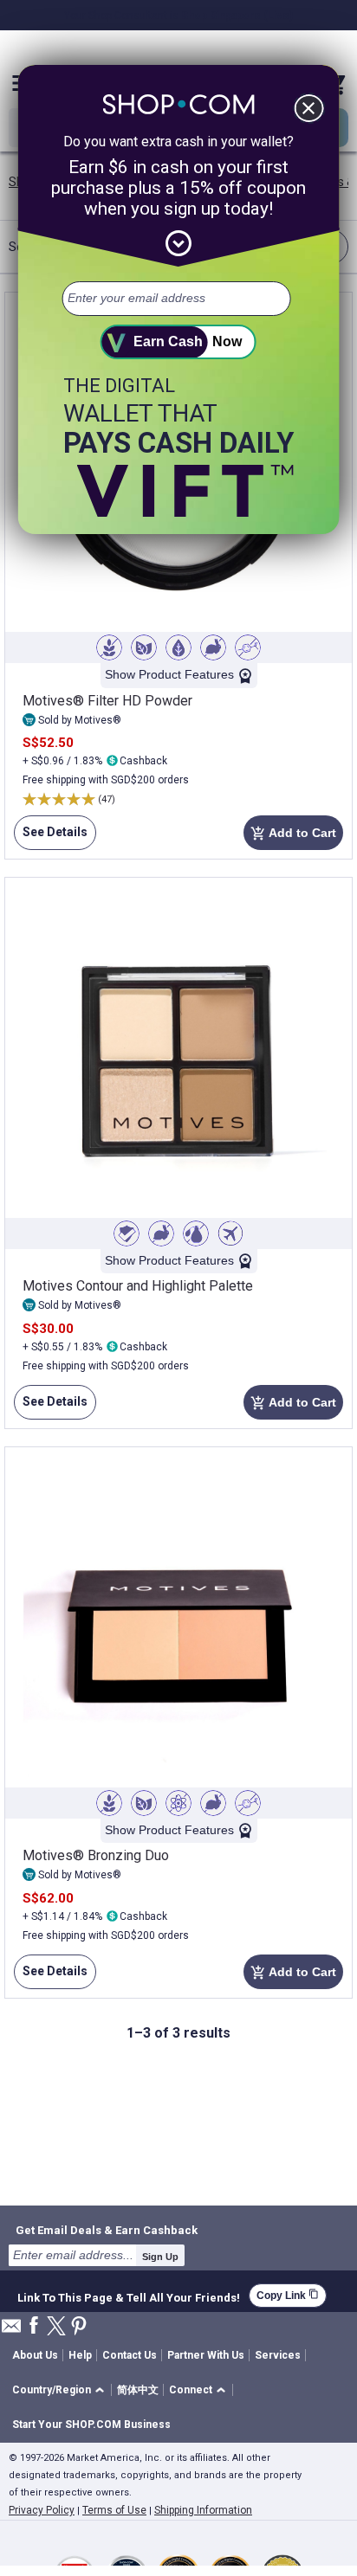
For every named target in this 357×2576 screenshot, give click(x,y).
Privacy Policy (42, 2510)
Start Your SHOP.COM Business (91, 2425)
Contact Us (130, 2355)
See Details (51, 837)
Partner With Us (206, 2355)
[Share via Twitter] (56, 2327)
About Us (35, 2355)
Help (80, 2355)
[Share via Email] (11, 2331)
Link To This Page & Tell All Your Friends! (129, 2296)
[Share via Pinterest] (79, 2327)
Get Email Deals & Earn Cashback (107, 2230)
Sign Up (160, 2257)
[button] (61, 2390)
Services (278, 2355)
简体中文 (138, 2390)
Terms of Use (114, 2510)
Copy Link (288, 2295)
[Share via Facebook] (34, 2326)
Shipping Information (203, 2510)
